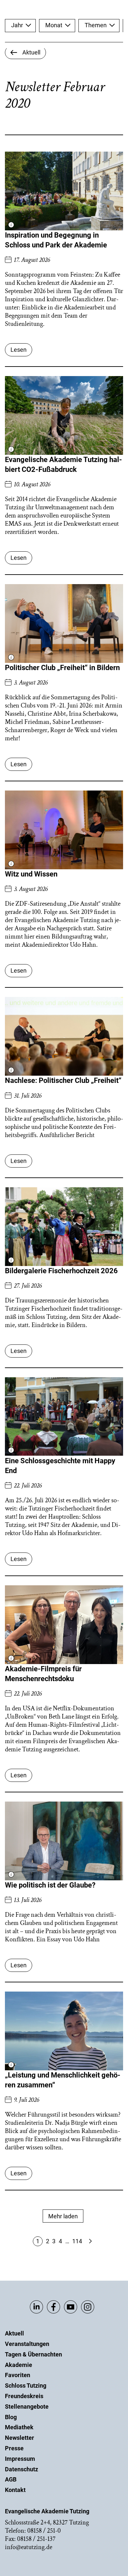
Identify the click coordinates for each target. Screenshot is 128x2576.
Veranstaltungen (27, 2344)
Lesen (19, 350)
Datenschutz (21, 2469)
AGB (11, 2479)
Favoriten (18, 2375)
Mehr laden (63, 2216)
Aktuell (14, 2333)
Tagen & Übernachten (33, 2354)
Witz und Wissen (31, 874)
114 (77, 2241)
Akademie (19, 2365)
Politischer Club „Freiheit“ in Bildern (62, 668)
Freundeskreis (24, 2396)
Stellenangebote (27, 2407)
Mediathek (19, 2427)
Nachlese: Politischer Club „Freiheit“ (63, 1080)
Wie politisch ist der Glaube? (50, 1885)
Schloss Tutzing (26, 2386)
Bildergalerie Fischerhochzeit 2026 (61, 1271)
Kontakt (15, 2490)
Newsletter (20, 2438)
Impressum (20, 2459)
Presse (14, 2448)
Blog (11, 2417)
